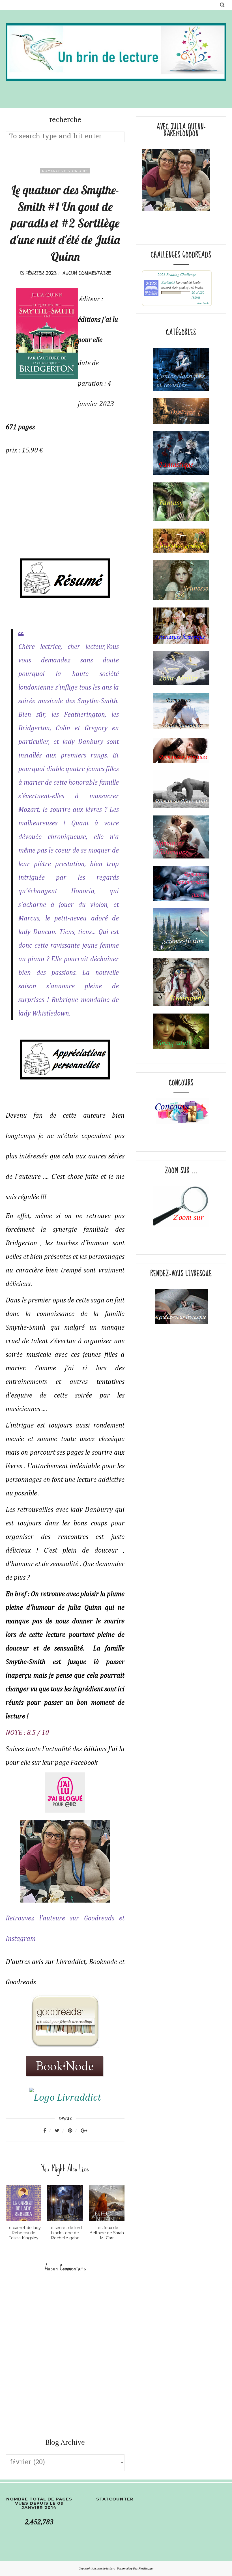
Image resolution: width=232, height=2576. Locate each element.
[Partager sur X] (61, 2131)
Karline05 (168, 282)
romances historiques (65, 171)
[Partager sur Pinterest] (74, 2131)
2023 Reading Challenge (177, 274)
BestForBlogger (143, 2569)
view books (203, 303)
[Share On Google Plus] (84, 2131)
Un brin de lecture (104, 2569)
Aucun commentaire (87, 273)
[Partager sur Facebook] (48, 2131)
